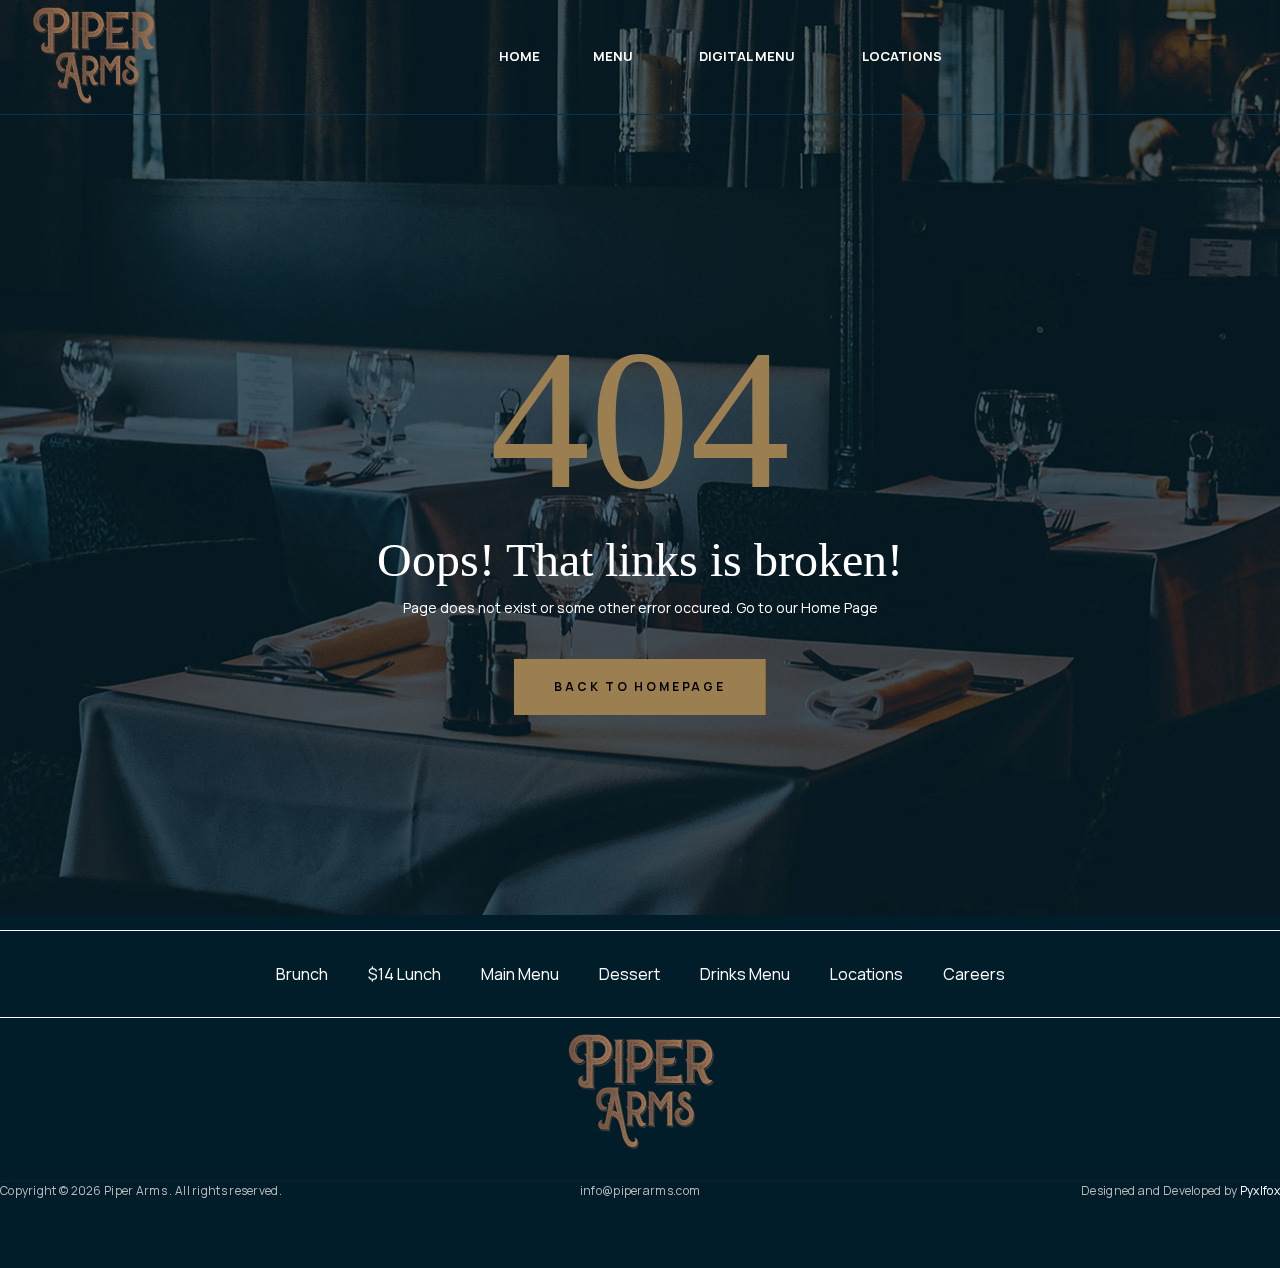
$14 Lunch (404, 974)
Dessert (629, 974)
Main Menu (520, 974)
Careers (974, 974)
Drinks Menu (745, 974)
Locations (866, 974)
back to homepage (639, 686)
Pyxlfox (1260, 1190)
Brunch (302, 974)
